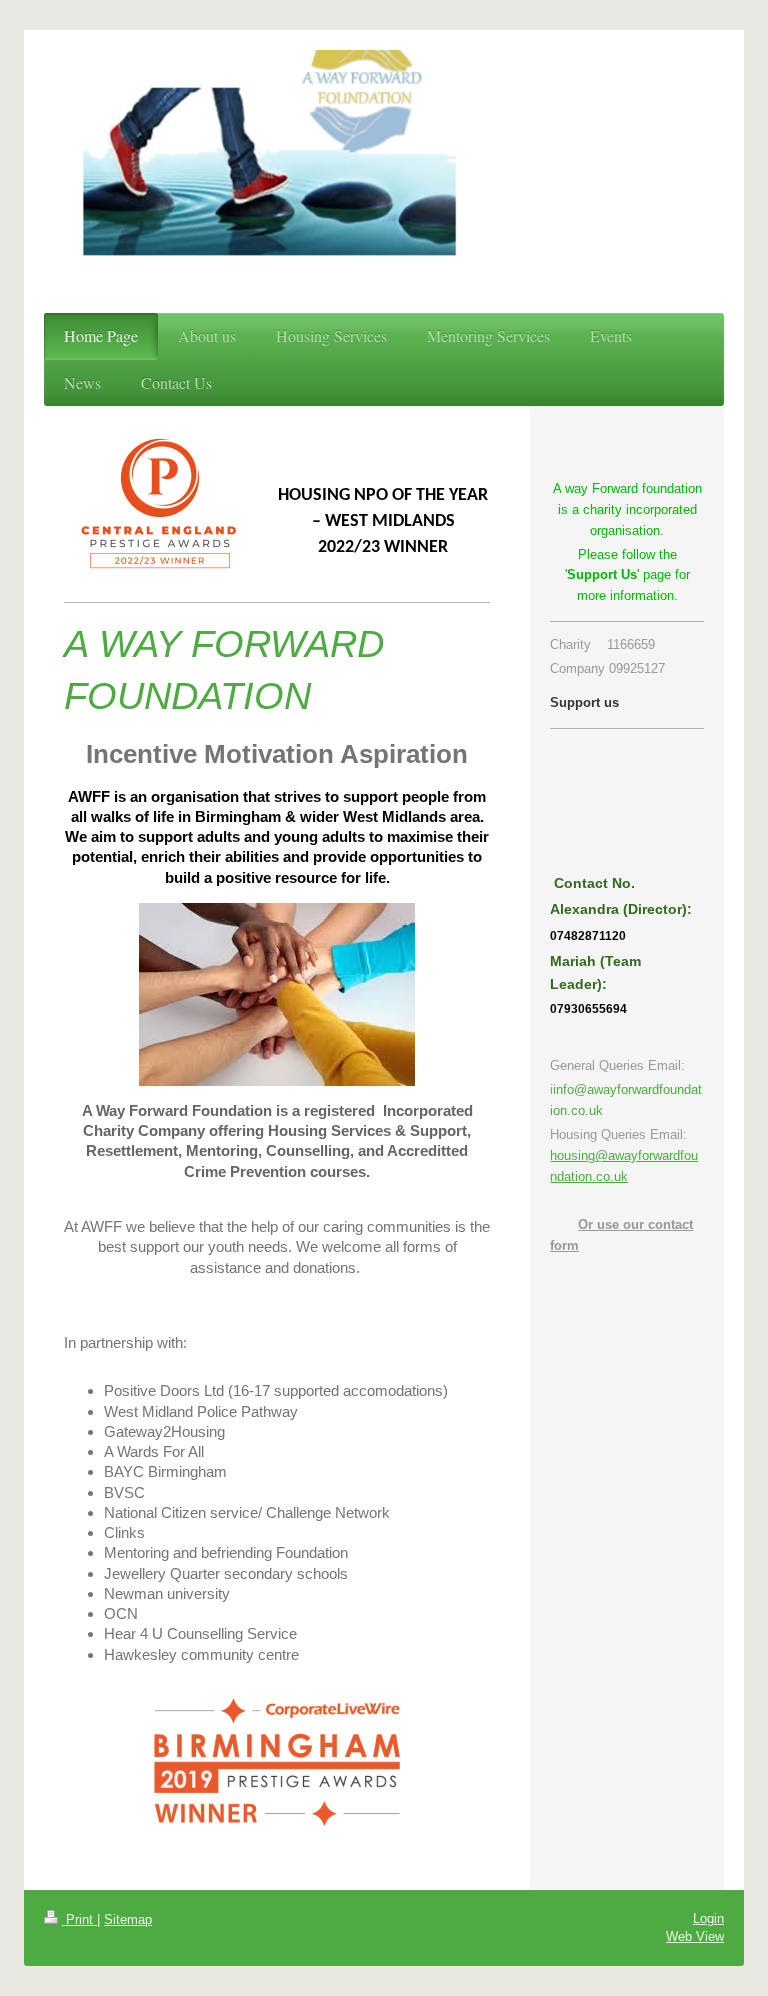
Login (708, 1918)
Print (79, 1919)
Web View (695, 1936)
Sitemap (128, 1919)
